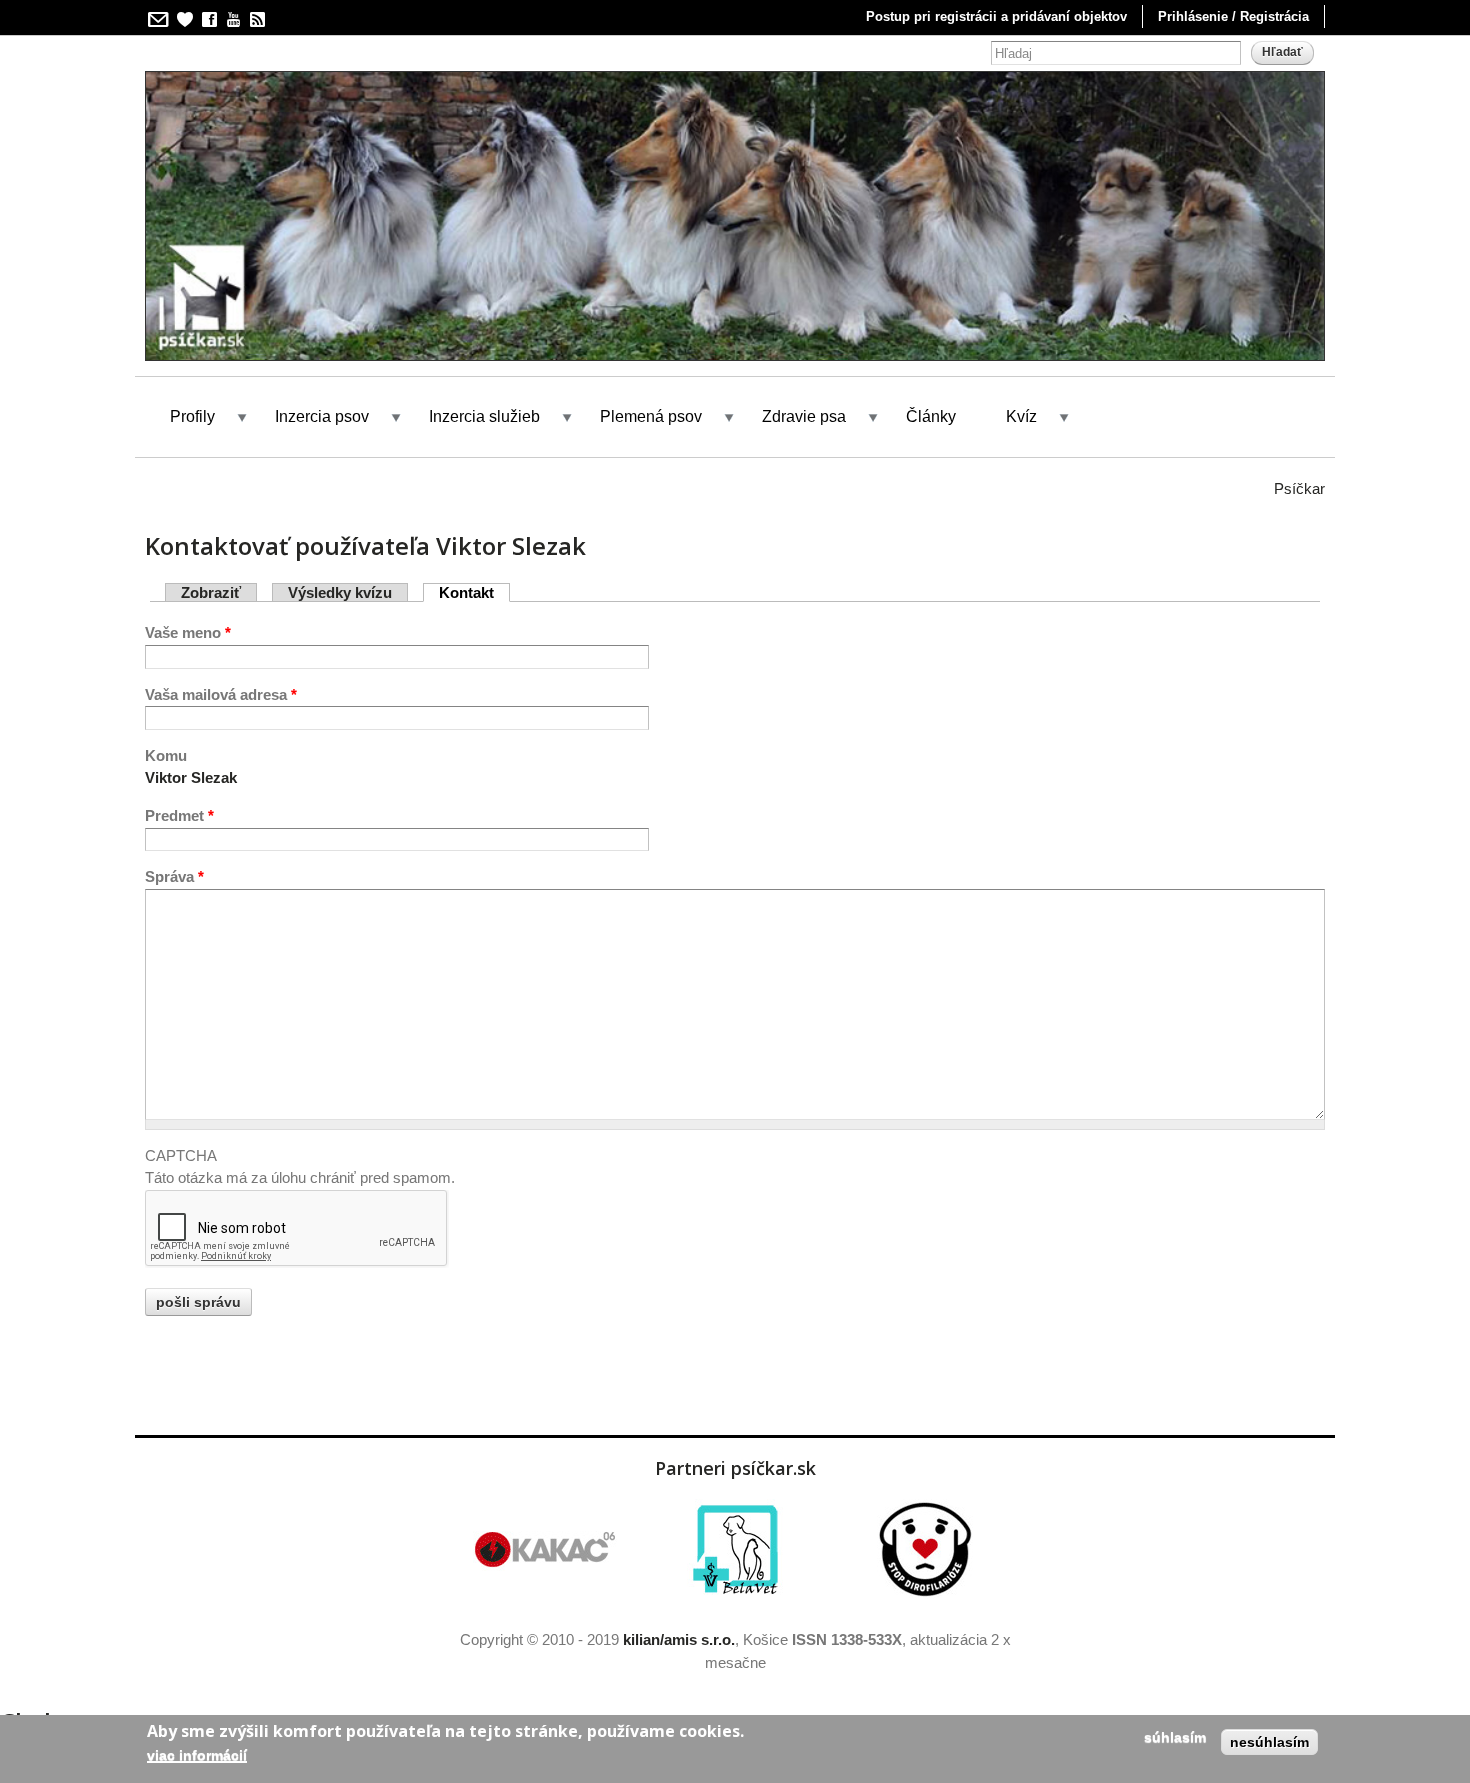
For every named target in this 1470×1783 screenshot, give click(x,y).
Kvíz (1021, 416)
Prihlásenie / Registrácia (1233, 16)
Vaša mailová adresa (221, 694)
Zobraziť (211, 592)
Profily (192, 416)
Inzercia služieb (484, 416)
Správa (174, 876)
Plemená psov (651, 416)
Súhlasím (1175, 1737)
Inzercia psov (322, 416)
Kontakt (474, 592)
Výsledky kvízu (340, 592)
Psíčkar (1299, 488)
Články (931, 416)
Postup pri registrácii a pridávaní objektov (996, 16)
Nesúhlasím (1269, 1742)
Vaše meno (188, 632)
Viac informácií (197, 1755)
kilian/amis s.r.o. (679, 1639)
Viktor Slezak (191, 777)
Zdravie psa (804, 416)
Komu (166, 755)
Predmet (179, 815)
